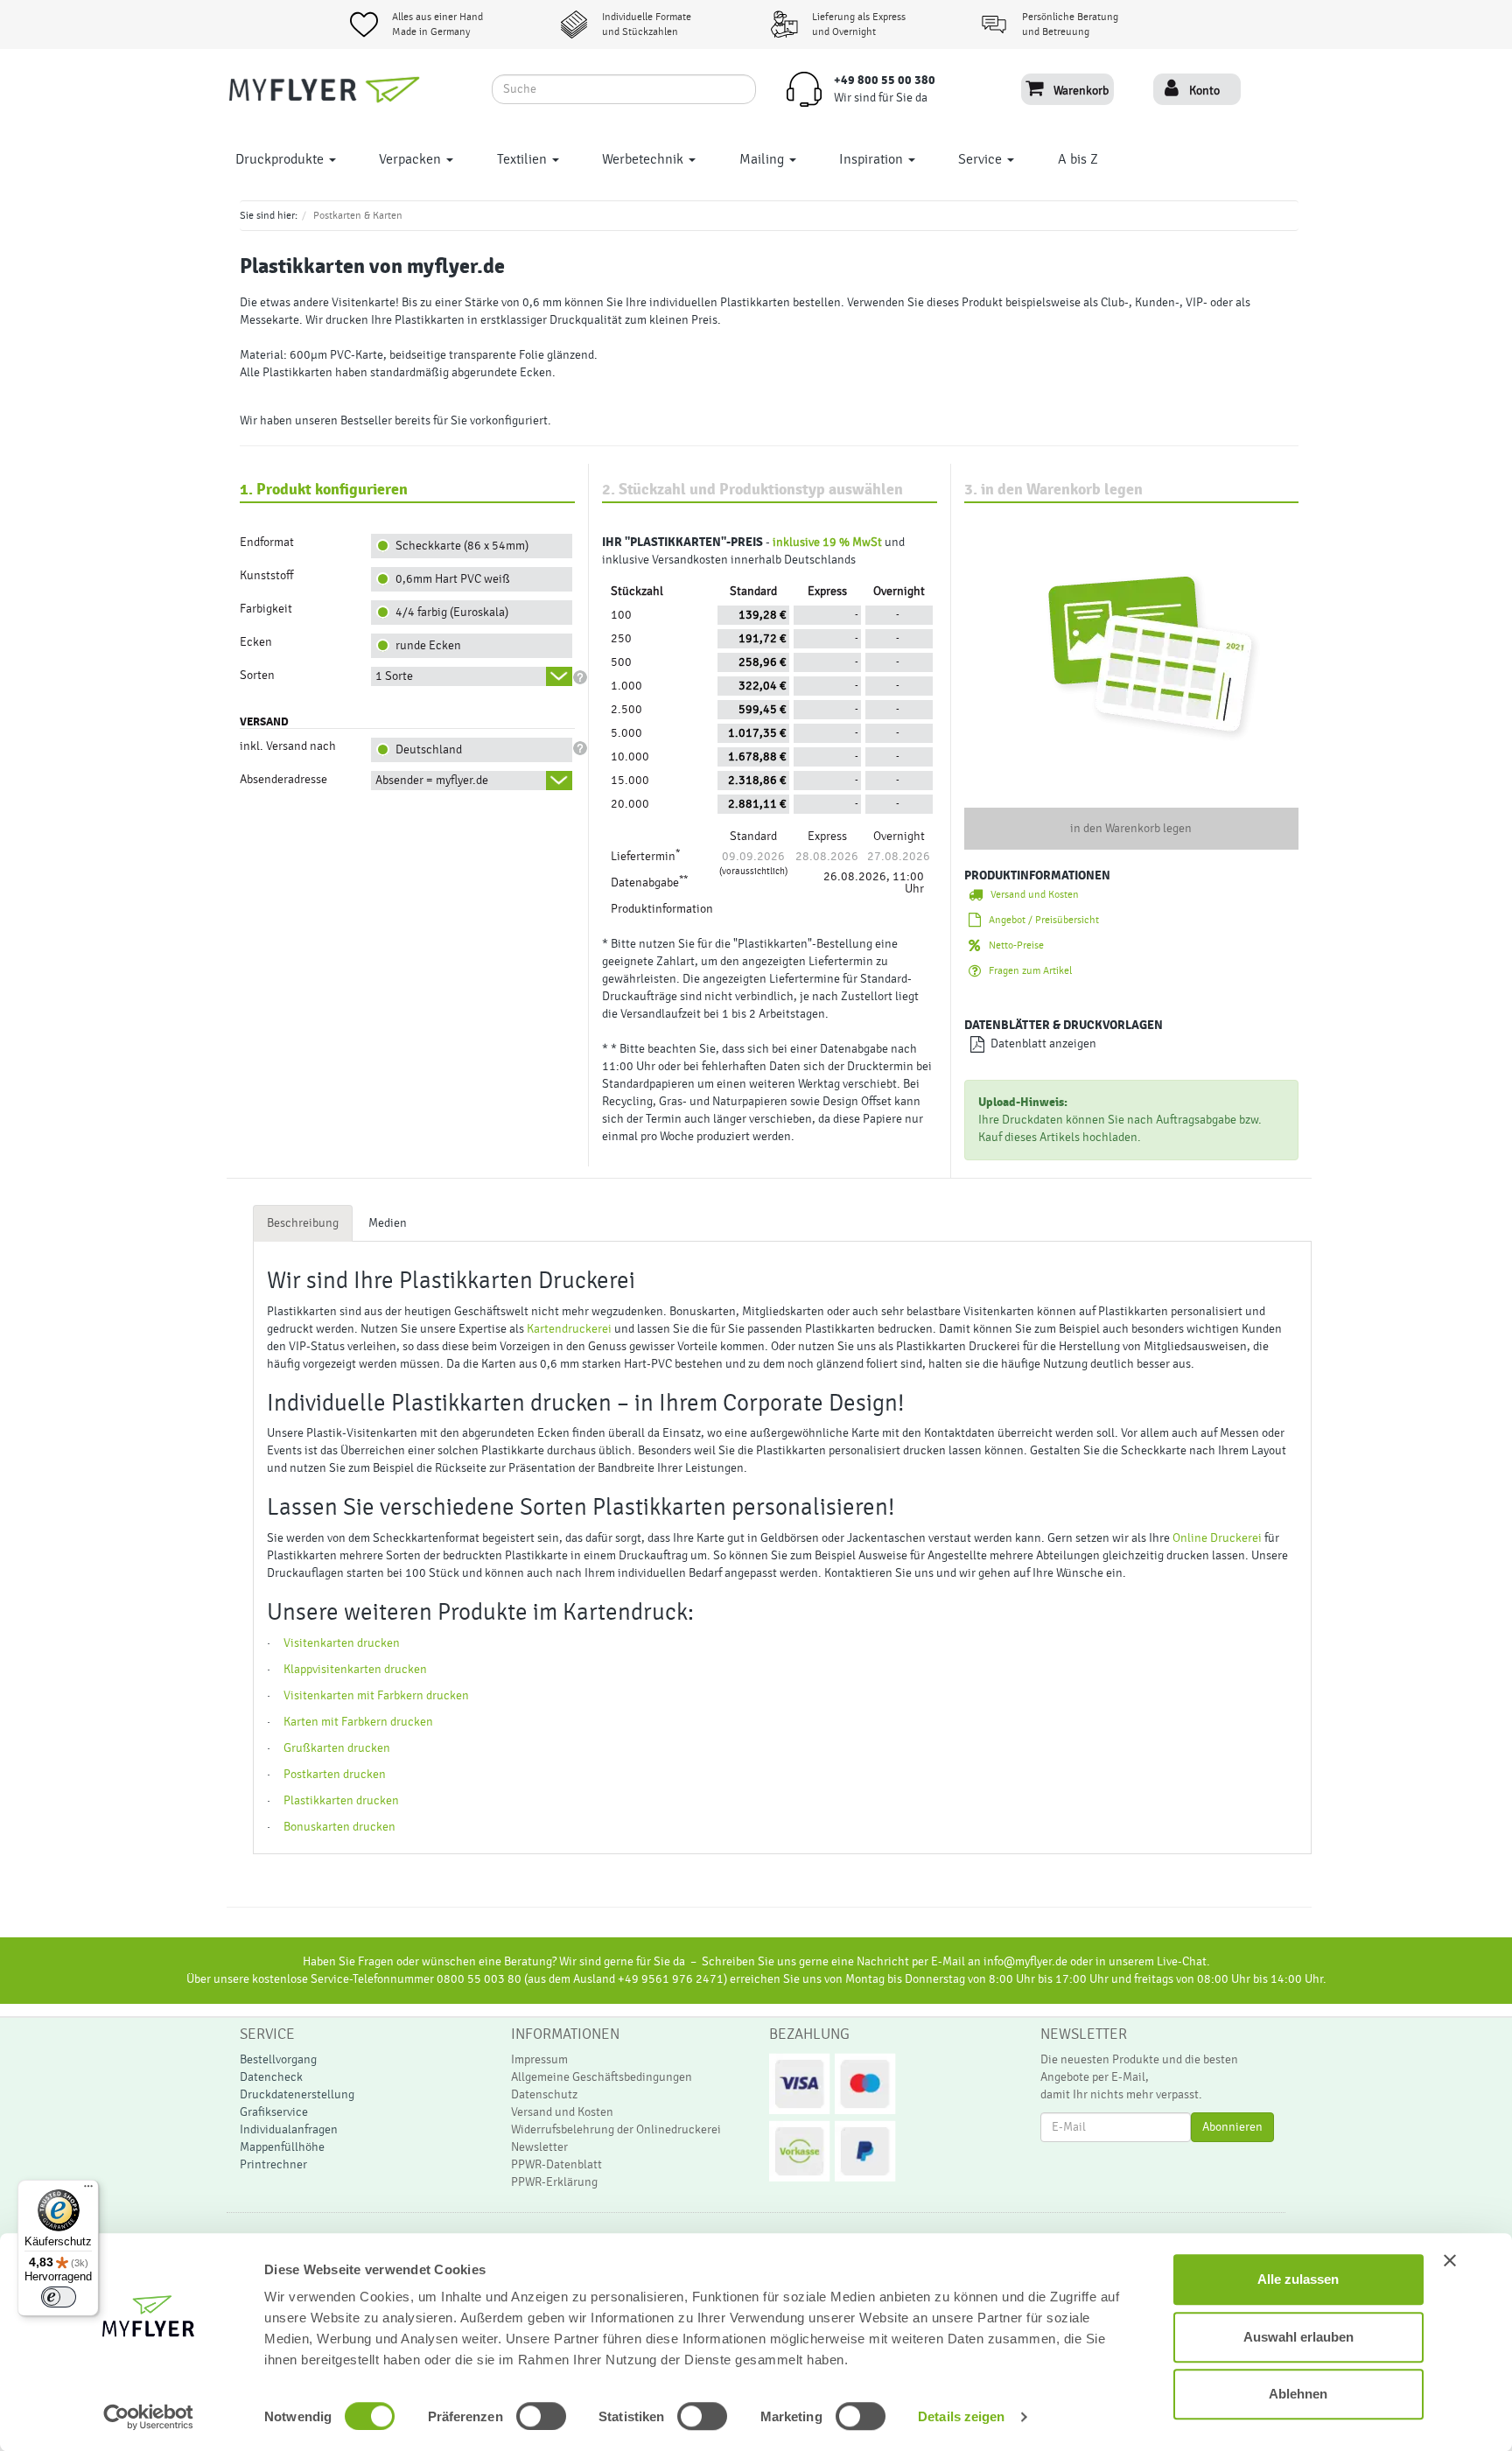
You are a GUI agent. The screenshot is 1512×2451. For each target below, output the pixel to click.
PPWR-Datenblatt (556, 2165)
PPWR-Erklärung (554, 2182)
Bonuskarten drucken (339, 1827)
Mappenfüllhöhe (282, 2147)
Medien (388, 1223)
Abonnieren (1232, 2127)
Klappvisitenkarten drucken (355, 1670)
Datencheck (271, 2077)
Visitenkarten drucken (342, 1643)
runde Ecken (426, 646)
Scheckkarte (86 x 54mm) (459, 546)
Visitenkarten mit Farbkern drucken (376, 1696)
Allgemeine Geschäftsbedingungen (602, 2077)
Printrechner (273, 2165)
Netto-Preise (1012, 945)
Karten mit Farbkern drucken (358, 1722)
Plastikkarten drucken (341, 1801)
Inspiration (873, 159)
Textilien (524, 159)
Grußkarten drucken (337, 1748)
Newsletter (539, 2147)
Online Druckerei (1217, 1538)
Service (982, 159)
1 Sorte (394, 676)
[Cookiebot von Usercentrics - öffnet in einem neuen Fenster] (148, 2417)
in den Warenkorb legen (1131, 829)
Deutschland (426, 750)
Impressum (539, 2060)
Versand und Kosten (1031, 894)
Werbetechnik (644, 159)
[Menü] (88, 2190)
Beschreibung (303, 1223)
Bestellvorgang (278, 2060)
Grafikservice (274, 2112)
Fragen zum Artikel (1026, 970)
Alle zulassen (1298, 2279)
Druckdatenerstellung (297, 2095)
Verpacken (412, 159)
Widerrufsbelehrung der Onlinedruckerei (616, 2130)
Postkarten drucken (335, 1775)
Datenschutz (544, 2095)
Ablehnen (1298, 2394)
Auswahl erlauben (1298, 2337)
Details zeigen (961, 2416)
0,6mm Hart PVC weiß (450, 579)
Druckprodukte (281, 159)
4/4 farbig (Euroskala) (449, 613)
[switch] (522, 2416)
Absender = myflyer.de (432, 781)
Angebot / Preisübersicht (1040, 920)
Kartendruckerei (569, 1329)
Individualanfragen (289, 2130)
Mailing (763, 159)
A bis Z (1078, 159)
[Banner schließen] (1450, 2260)
